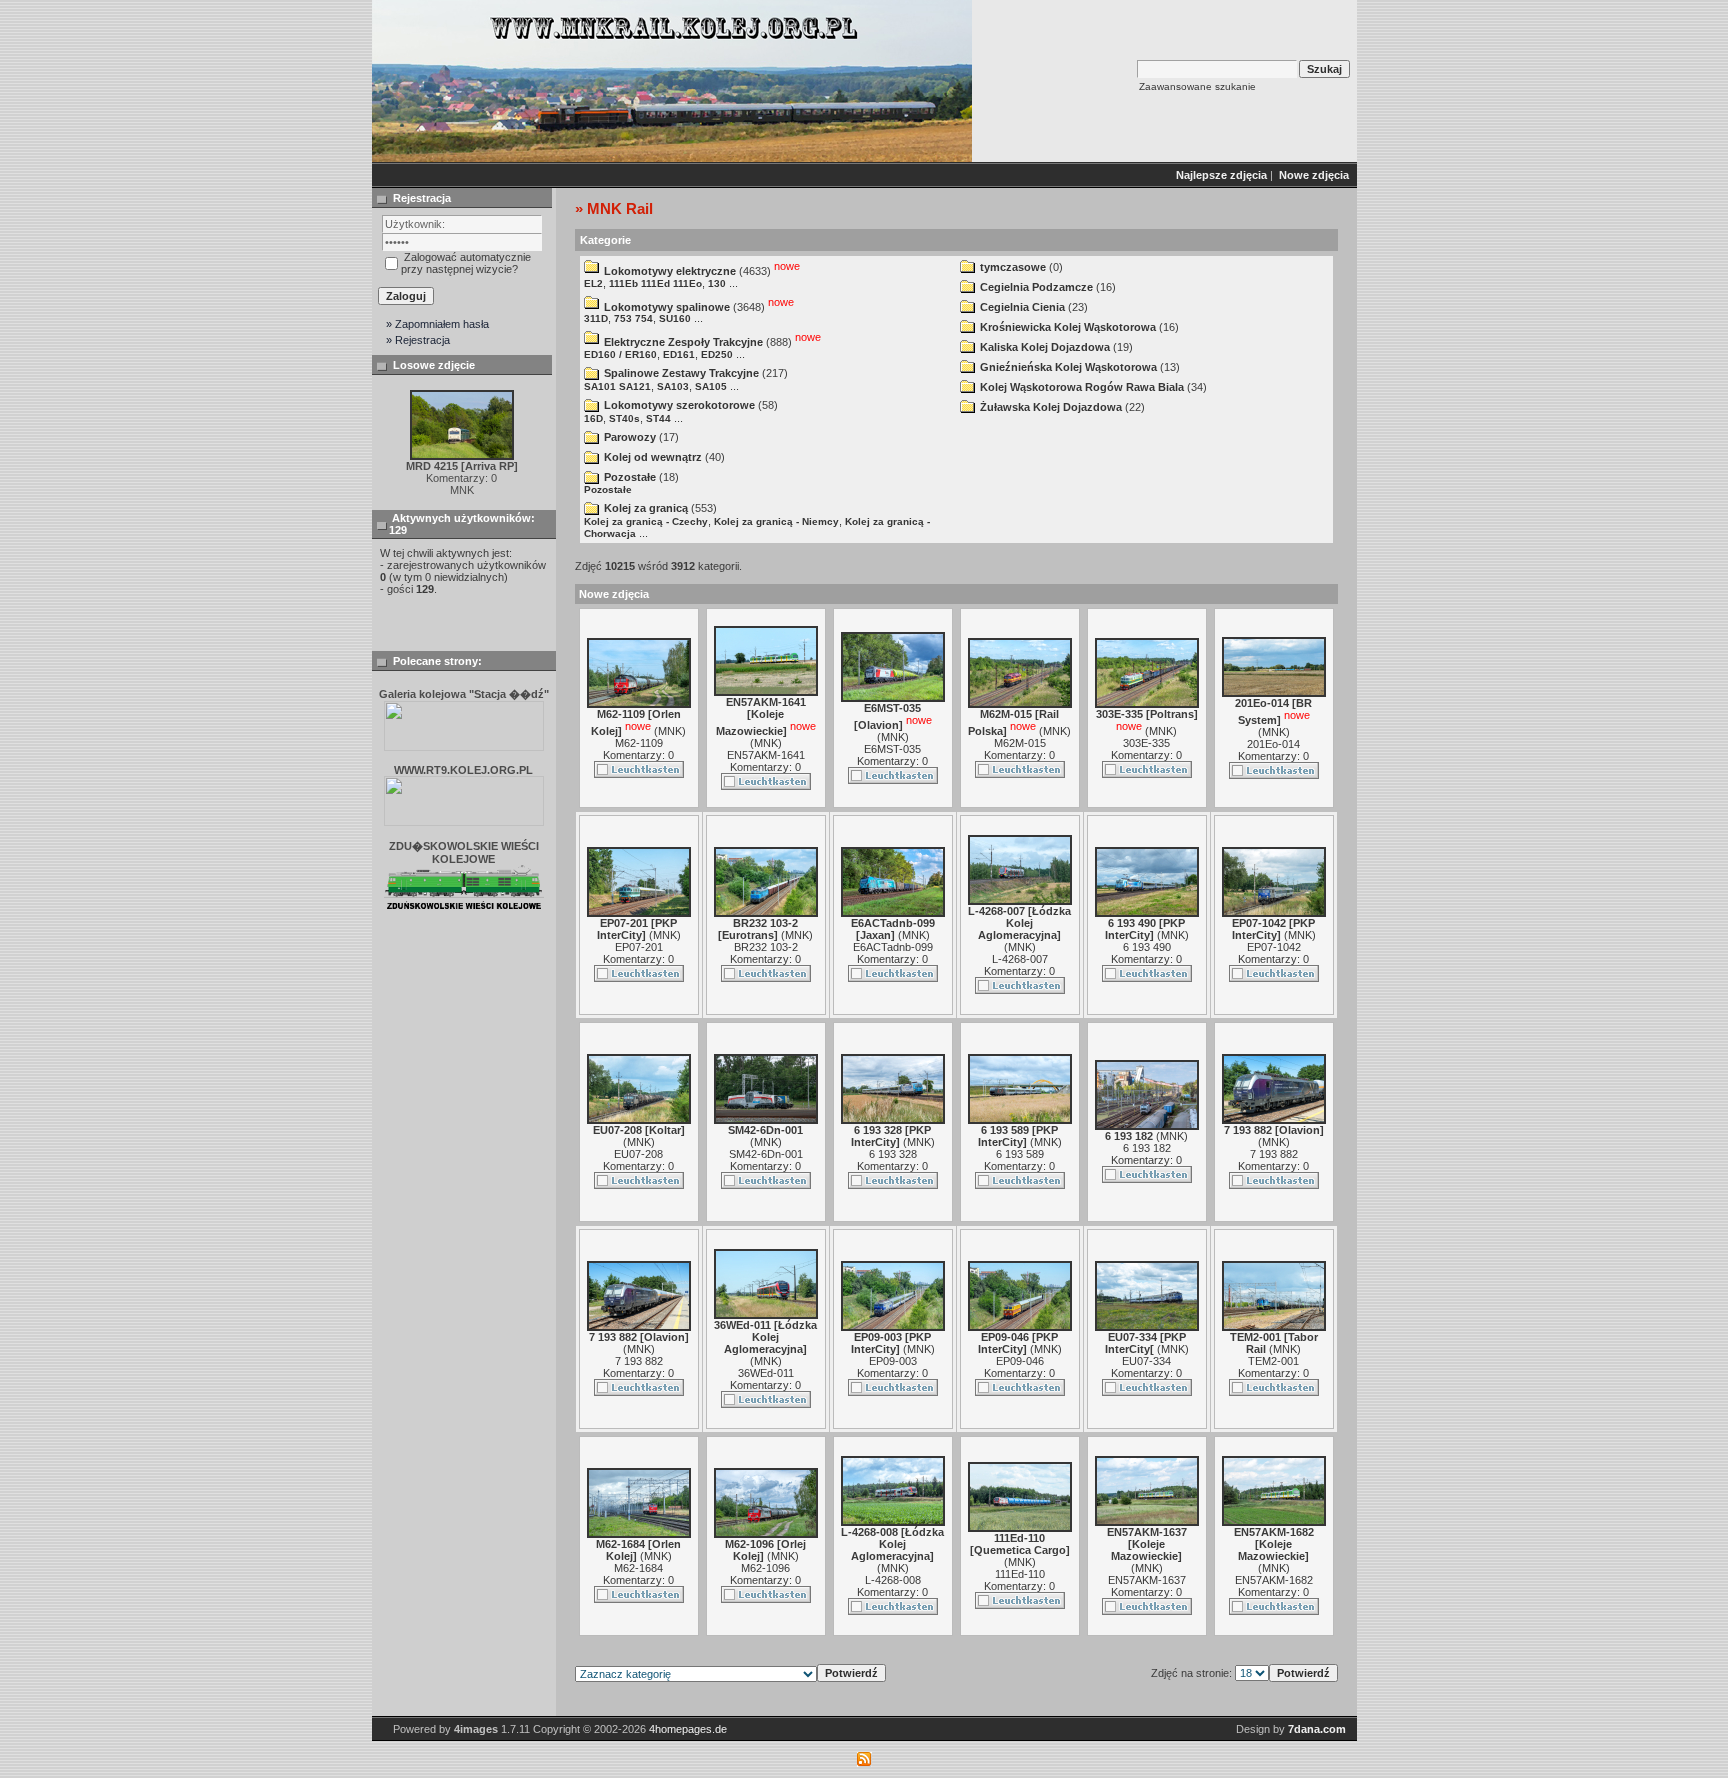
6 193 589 (1020, 1154)
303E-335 (1146, 743)
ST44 (658, 418)
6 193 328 (893, 1154)
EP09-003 (893, 1361)
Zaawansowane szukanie (1197, 86)
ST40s (624, 418)
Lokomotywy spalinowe (667, 306)
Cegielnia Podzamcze (1036, 287)
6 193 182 (1147, 1148)
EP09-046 (1020, 1361)
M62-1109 (639, 743)
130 (717, 283)
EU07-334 (1146, 1361)
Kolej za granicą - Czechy (646, 521)
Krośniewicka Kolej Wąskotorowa (1068, 327)
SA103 (673, 386)
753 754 (633, 318)
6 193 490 (1147, 947)
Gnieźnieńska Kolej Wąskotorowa (1068, 367)
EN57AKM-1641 (766, 755)
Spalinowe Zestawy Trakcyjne (681, 373)
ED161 (679, 354)
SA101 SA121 (617, 386)
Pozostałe (630, 477)
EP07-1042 (1274, 947)
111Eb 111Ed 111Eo (655, 283)
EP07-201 (639, 947)
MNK (670, 731)
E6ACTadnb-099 (893, 947)
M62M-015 (1020, 743)
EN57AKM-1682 (1274, 1580)
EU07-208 (638, 1154)
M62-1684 (638, 1568)
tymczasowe (1013, 267)
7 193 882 (1274, 1154)
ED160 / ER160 (620, 354)
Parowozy (630, 437)
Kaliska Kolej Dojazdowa (1045, 347)
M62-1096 (765, 1568)
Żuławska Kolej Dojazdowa (1051, 407)
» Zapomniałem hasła (437, 324)
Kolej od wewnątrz (653, 457)
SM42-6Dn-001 (766, 1154)
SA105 (711, 386)
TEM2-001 (1273, 1361)
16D (593, 418)
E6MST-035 (892, 749)
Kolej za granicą (646, 508)
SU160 (675, 318)
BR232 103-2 (766, 947)
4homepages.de (688, 1729)
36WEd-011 (766, 1373)
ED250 (717, 354)
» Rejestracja (418, 340)
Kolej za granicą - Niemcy (776, 521)
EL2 (593, 283)
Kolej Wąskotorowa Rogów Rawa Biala (1082, 387)
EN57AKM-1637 (1147, 1580)
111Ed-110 (1020, 1574)
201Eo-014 (1273, 744)
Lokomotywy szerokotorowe (679, 405)
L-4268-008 (893, 1580)
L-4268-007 (1020, 959)
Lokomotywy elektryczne (670, 271)
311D (596, 318)
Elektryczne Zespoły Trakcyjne (683, 342)
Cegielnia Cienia (1022, 307)
